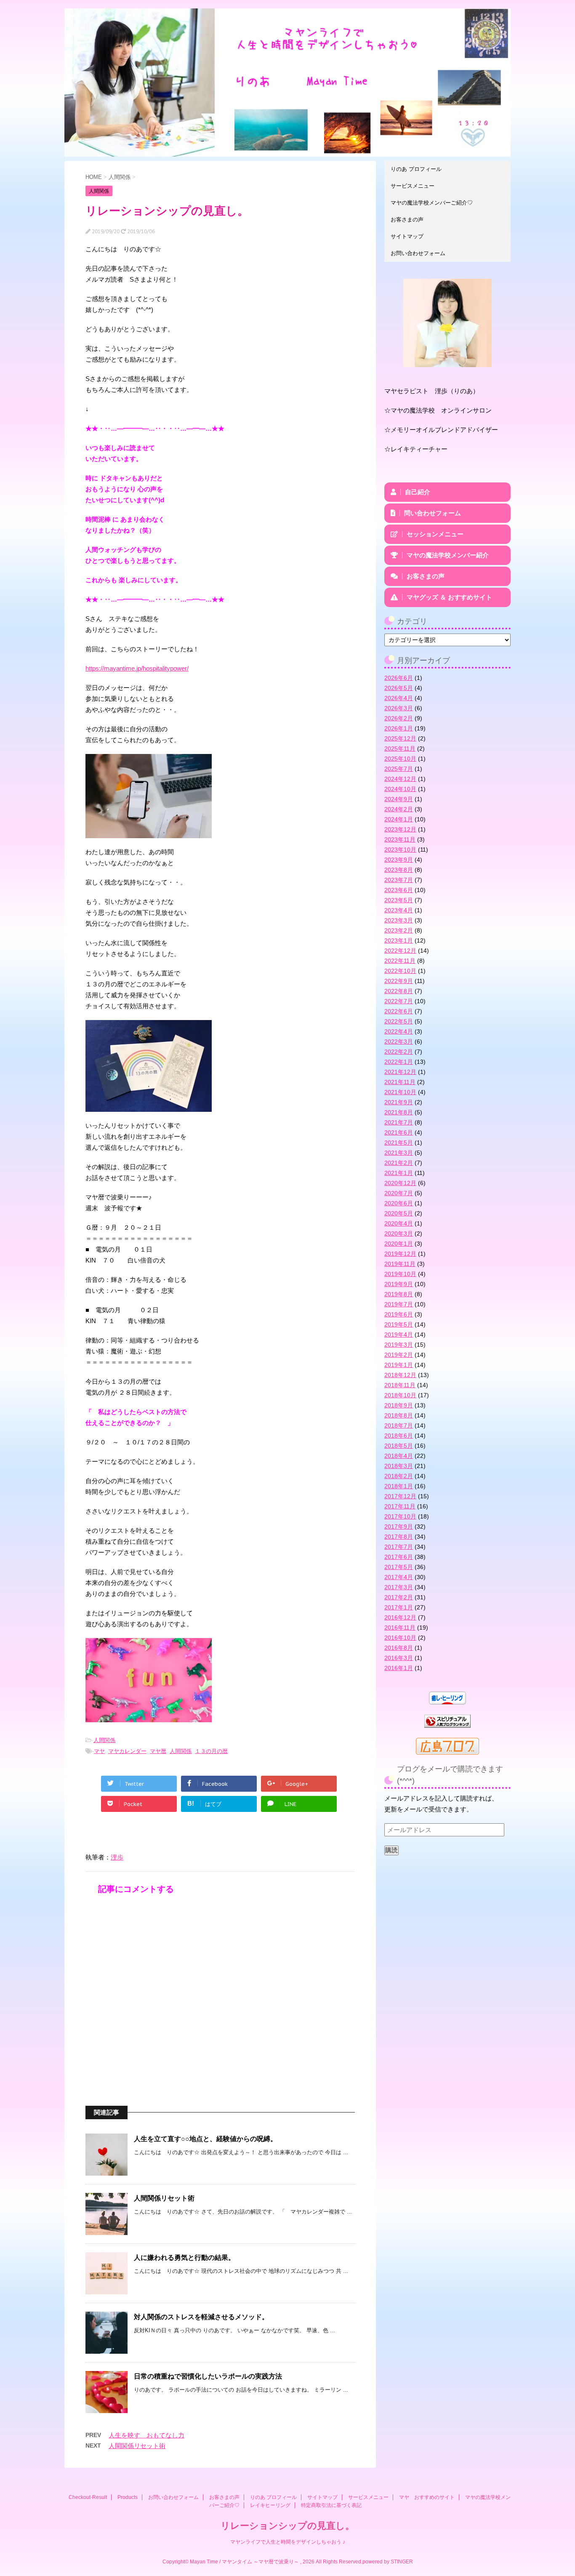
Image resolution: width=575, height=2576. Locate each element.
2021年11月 (400, 1082)
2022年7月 (399, 1001)
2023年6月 (399, 890)
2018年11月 (400, 1385)
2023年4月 (399, 910)
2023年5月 (399, 900)
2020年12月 (400, 1183)
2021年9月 (399, 1102)
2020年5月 (399, 1213)
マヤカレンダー (127, 1751)
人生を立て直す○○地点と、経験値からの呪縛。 (205, 2139)
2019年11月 (400, 1264)
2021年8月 (399, 1112)
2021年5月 (399, 1143)
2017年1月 (399, 1607)
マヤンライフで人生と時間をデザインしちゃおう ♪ (288, 2542)
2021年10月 (400, 1092)
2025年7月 (399, 769)
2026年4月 (399, 698)
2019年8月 (399, 1294)
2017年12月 (400, 1496)
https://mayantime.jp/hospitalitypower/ (137, 668)
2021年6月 (399, 1132)
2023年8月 (399, 870)
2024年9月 (399, 799)
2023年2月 (399, 930)
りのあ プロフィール (416, 169)
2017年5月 (399, 1567)
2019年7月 (399, 1304)
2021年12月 (400, 1072)
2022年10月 (400, 971)
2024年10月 (400, 789)
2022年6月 (399, 1011)
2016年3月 (399, 1658)
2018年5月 (399, 1446)
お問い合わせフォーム (418, 253)
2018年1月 (399, 1486)
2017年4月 (399, 1577)
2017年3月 (399, 1587)
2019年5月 (399, 1324)
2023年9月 (399, 860)
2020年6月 (399, 1203)
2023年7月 (399, 880)
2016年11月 (400, 1628)
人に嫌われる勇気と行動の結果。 (184, 2258)
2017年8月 (399, 1537)
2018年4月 (399, 1456)
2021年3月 (399, 1153)
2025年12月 (400, 738)
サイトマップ (407, 236)
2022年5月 (399, 1021)
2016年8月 (399, 1648)
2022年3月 (399, 1042)
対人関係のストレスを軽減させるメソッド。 (201, 2317)
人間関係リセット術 (164, 2198)
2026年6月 (399, 678)
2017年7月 (399, 1547)
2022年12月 (400, 951)
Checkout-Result (88, 2497)
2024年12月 (400, 779)
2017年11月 (400, 1506)
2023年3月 (399, 920)
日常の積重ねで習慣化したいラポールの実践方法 (208, 2376)
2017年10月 (400, 1516)
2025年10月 (400, 759)
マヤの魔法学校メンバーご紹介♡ (432, 203)
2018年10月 (400, 1395)
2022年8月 (399, 991)
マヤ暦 (158, 1751)
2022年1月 (399, 1062)
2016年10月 (400, 1638)
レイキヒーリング (270, 2505)
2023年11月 (400, 839)
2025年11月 (400, 749)
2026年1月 (399, 728)
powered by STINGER (388, 2562)
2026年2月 (399, 718)
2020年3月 (399, 1233)
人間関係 (104, 1740)
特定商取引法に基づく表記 (331, 2505)
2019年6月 (399, 1314)
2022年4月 (399, 1031)
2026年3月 (399, 708)
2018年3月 (399, 1466)
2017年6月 (399, 1557)
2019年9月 (399, 1284)
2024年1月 (399, 819)
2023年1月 (399, 940)
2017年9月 (399, 1526)
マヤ (99, 1751)
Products (128, 2497)
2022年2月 (399, 1052)
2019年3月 (399, 1345)
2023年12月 (400, 829)
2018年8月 (399, 1415)
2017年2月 (399, 1597)
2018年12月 (400, 1375)
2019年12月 (400, 1254)
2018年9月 (399, 1405)
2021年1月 (399, 1173)
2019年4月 (399, 1335)
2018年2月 (399, 1476)
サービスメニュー (413, 186)
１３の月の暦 (211, 1751)
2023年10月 (400, 850)
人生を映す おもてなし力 (146, 2435)
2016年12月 (400, 1617)
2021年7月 (399, 1122)
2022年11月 (400, 961)
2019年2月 (399, 1355)
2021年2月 (399, 1163)
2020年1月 (399, 1244)
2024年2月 (399, 809)
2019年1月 (399, 1365)
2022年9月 (399, 981)
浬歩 (117, 1857)
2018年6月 (399, 1436)
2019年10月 (400, 1274)
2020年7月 (399, 1193)
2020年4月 (399, 1223)
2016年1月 (399, 1668)
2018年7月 (399, 1425)
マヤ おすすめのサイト (427, 2497)
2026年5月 (399, 688)
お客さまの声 (407, 220)
